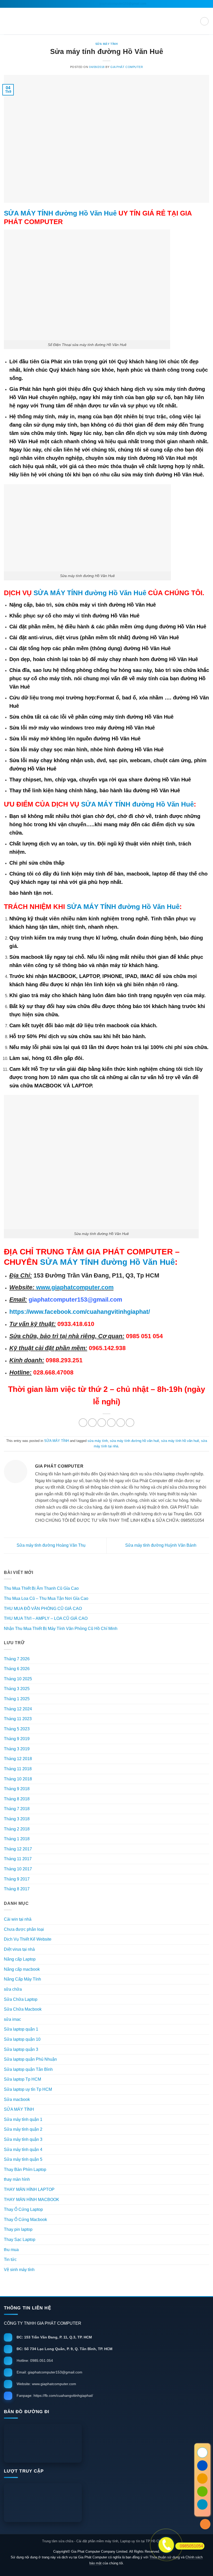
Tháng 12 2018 (18, 1759)
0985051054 (191, 2546)
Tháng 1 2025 (17, 1699)
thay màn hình (17, 2179)
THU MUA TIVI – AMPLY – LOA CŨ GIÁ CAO (46, 1618)
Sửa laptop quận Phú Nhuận (30, 2059)
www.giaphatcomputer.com (74, 1287)
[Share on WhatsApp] (83, 1423)
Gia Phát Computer (127, 67)
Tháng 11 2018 (18, 1769)
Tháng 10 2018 (18, 1779)
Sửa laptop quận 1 (21, 2029)
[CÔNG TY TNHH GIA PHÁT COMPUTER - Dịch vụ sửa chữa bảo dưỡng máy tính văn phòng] (106, 21)
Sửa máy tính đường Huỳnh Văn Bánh (161, 1545)
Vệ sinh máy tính (19, 2270)
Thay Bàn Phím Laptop (25, 2169)
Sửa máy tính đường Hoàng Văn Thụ (51, 1545)
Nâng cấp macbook (22, 1969)
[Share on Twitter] (102, 1423)
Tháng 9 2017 (17, 1879)
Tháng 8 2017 (17, 1889)
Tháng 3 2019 (17, 1749)
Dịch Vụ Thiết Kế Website (28, 1939)
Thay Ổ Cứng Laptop (23, 2209)
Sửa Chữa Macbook (23, 2009)
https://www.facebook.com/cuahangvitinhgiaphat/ (80, 1312)
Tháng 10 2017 (18, 1869)
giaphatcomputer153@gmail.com (122, 4)
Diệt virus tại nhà (19, 1949)
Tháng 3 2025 (17, 1689)
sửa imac (12, 2019)
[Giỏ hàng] (204, 21)
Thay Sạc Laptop (20, 2240)
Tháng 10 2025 (18, 1679)
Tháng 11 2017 (18, 1859)
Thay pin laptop (18, 2229)
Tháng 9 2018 (17, 1789)
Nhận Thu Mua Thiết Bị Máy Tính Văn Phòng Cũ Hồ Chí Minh (61, 1629)
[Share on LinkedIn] (130, 1423)
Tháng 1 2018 (17, 1839)
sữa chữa (13, 1989)
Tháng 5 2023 (17, 1729)
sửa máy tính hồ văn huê (180, 1441)
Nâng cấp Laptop (20, 1959)
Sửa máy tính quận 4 (23, 2150)
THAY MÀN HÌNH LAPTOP (29, 2189)
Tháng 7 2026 (17, 1659)
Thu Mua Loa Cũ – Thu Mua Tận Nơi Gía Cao (46, 1598)
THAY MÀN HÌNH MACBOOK (32, 2200)
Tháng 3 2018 (17, 1819)
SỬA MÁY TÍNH (107, 44)
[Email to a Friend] (111, 1423)
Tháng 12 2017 (18, 1849)
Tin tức (10, 2259)
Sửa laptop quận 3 (21, 2049)
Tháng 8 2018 (17, 1799)
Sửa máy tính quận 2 (23, 2129)
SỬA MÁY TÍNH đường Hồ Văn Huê (60, 213)
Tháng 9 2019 (17, 1739)
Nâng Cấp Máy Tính (22, 1979)
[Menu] (7, 21)
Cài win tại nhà (18, 1919)
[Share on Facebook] (92, 1423)
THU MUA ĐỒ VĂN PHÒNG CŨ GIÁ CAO (43, 1609)
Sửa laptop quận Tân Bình (28, 2069)
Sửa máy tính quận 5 (23, 2159)
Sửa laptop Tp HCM (22, 2079)
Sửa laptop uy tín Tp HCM (28, 2089)
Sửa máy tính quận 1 (23, 2119)
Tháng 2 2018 (17, 1829)
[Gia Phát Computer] (106, 2443)
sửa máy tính (98, 1441)
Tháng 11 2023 (18, 1719)
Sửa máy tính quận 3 (23, 2139)
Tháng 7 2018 (17, 1809)
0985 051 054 (80, 4)
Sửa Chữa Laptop (21, 1999)
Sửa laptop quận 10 (22, 2039)
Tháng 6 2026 (17, 1669)
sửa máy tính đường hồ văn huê (134, 1441)
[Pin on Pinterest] (121, 1423)
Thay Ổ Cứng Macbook (25, 2220)
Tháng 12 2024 (18, 1709)
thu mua (11, 2250)
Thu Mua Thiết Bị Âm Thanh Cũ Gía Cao (41, 1588)
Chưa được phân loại (24, 1929)
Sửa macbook (17, 2099)
